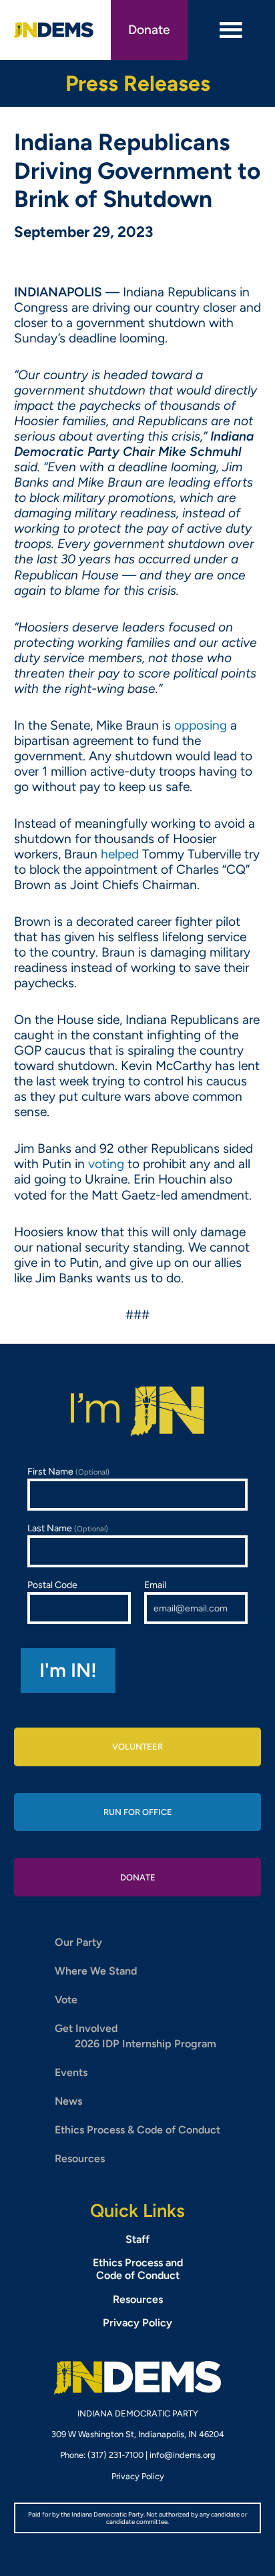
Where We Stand (96, 1971)
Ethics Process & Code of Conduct (137, 2130)
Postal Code (52, 1585)
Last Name (68, 1528)
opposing (201, 725)
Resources (80, 2158)
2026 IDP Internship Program (146, 2044)
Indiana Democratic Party (54, 30)
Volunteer (137, 1747)
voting (106, 1164)
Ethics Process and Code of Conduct (138, 2269)
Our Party (78, 1942)
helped (120, 854)
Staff (137, 2239)
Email (155, 1585)
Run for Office (138, 1812)
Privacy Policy (137, 2323)
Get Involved (86, 2028)
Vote (66, 2000)
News (68, 2101)
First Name (68, 1472)
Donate (149, 30)
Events (71, 2072)
